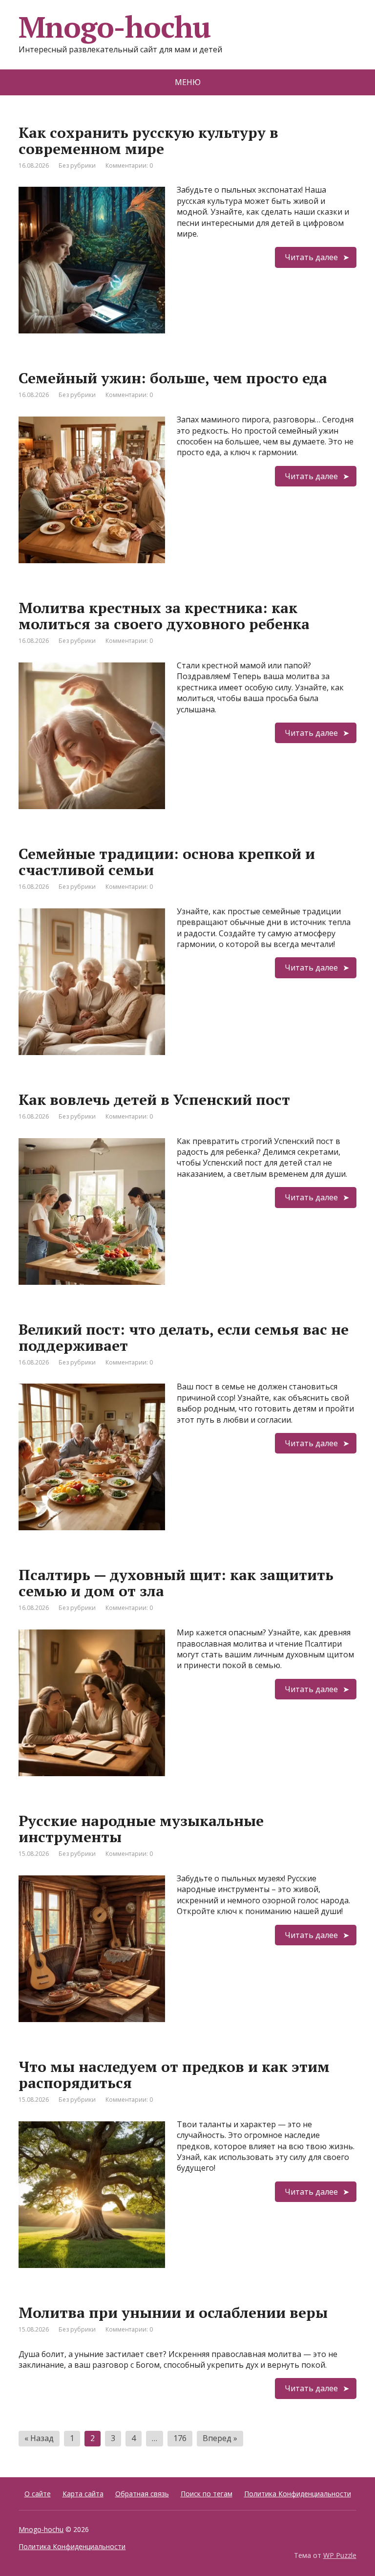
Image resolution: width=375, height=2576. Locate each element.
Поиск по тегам (207, 2494)
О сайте (38, 2494)
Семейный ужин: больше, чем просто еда (173, 378)
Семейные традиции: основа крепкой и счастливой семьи (167, 862)
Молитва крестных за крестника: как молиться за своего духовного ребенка (164, 616)
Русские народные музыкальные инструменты (141, 1829)
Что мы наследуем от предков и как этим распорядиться (174, 2075)
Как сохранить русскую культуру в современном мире (148, 141)
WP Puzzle (340, 2555)
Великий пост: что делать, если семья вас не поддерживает (184, 1337)
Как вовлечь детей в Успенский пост (154, 1100)
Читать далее (311, 257)
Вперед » (220, 2438)
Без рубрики (77, 165)
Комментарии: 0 (129, 165)
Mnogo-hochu (41, 2529)
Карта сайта (83, 2494)
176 (180, 2438)
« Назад (39, 2438)
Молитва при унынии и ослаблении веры (173, 2312)
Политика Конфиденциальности (298, 2494)
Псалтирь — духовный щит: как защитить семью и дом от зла (176, 1583)
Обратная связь (142, 2494)
